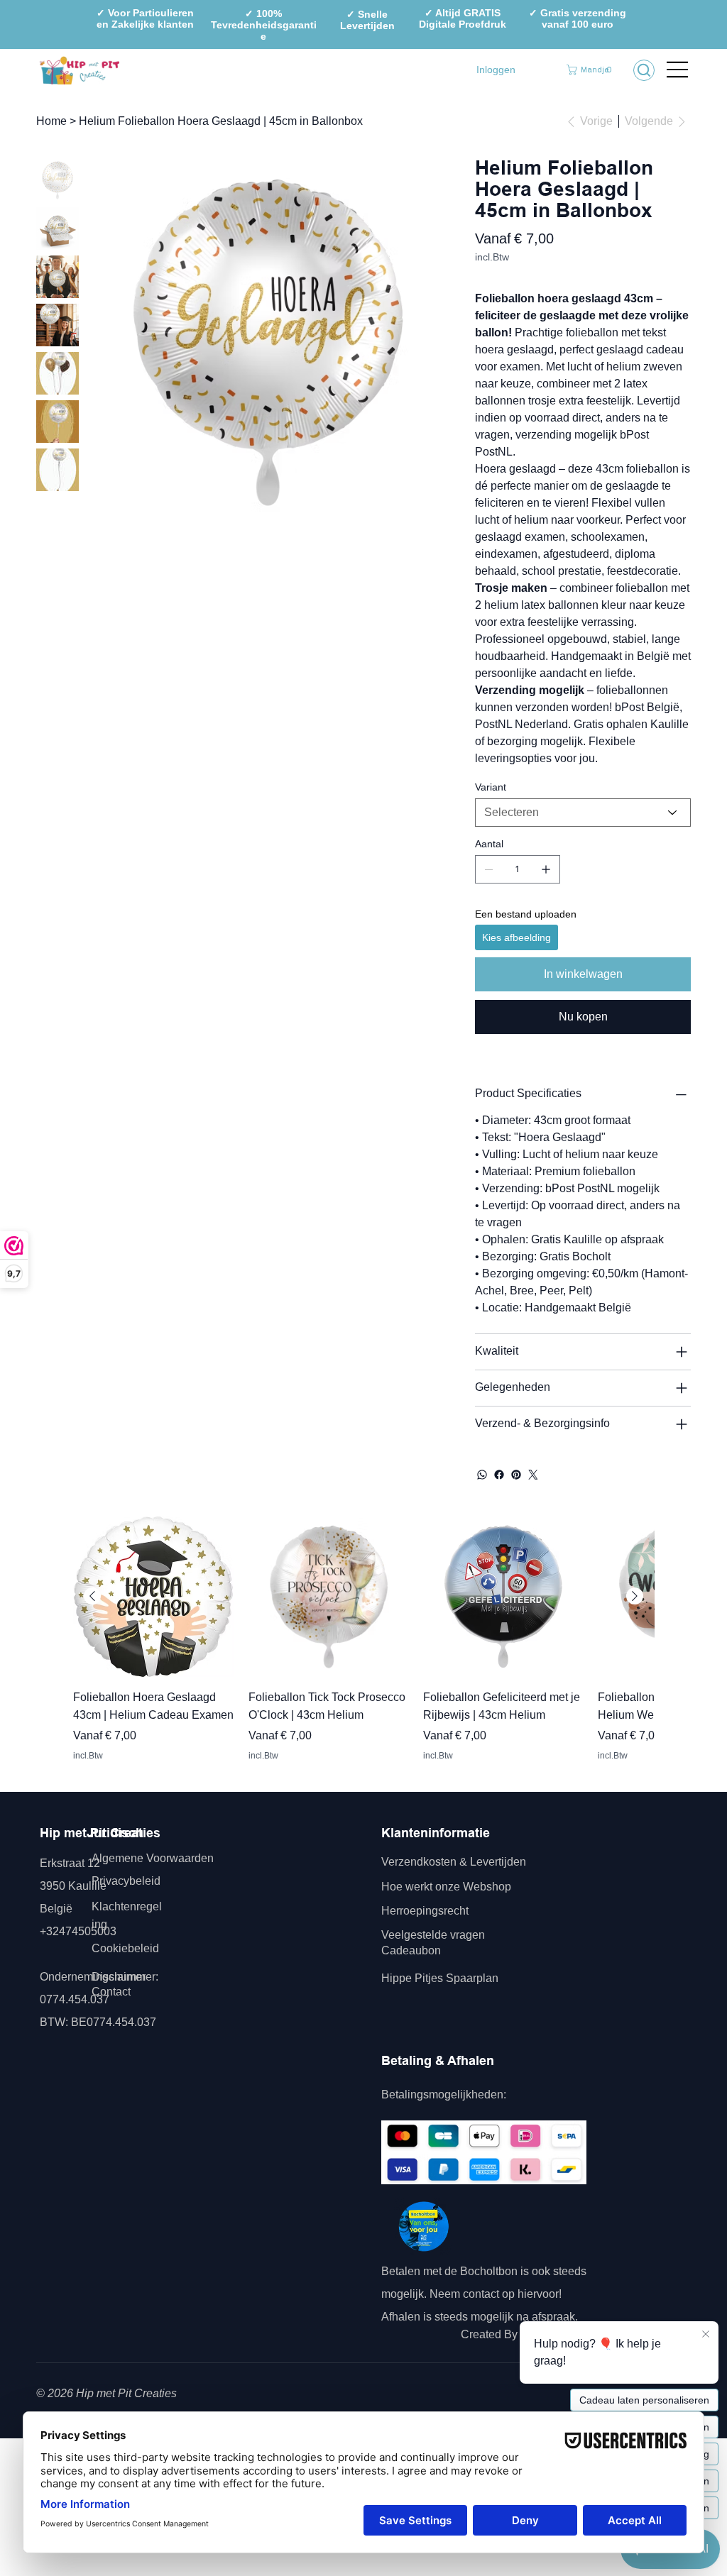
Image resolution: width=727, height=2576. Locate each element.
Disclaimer (119, 1977)
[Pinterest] (516, 1475)
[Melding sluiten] (706, 2333)
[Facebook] (499, 1475)
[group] (363, 1648)
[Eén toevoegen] (546, 869)
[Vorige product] (92, 1596)
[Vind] (644, 70)
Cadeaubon (412, 1950)
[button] (591, 70)
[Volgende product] (635, 1596)
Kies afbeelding (516, 937)
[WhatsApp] (482, 1475)
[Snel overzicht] (153, 1597)
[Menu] (678, 70)
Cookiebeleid (125, 1948)
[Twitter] (533, 1475)
